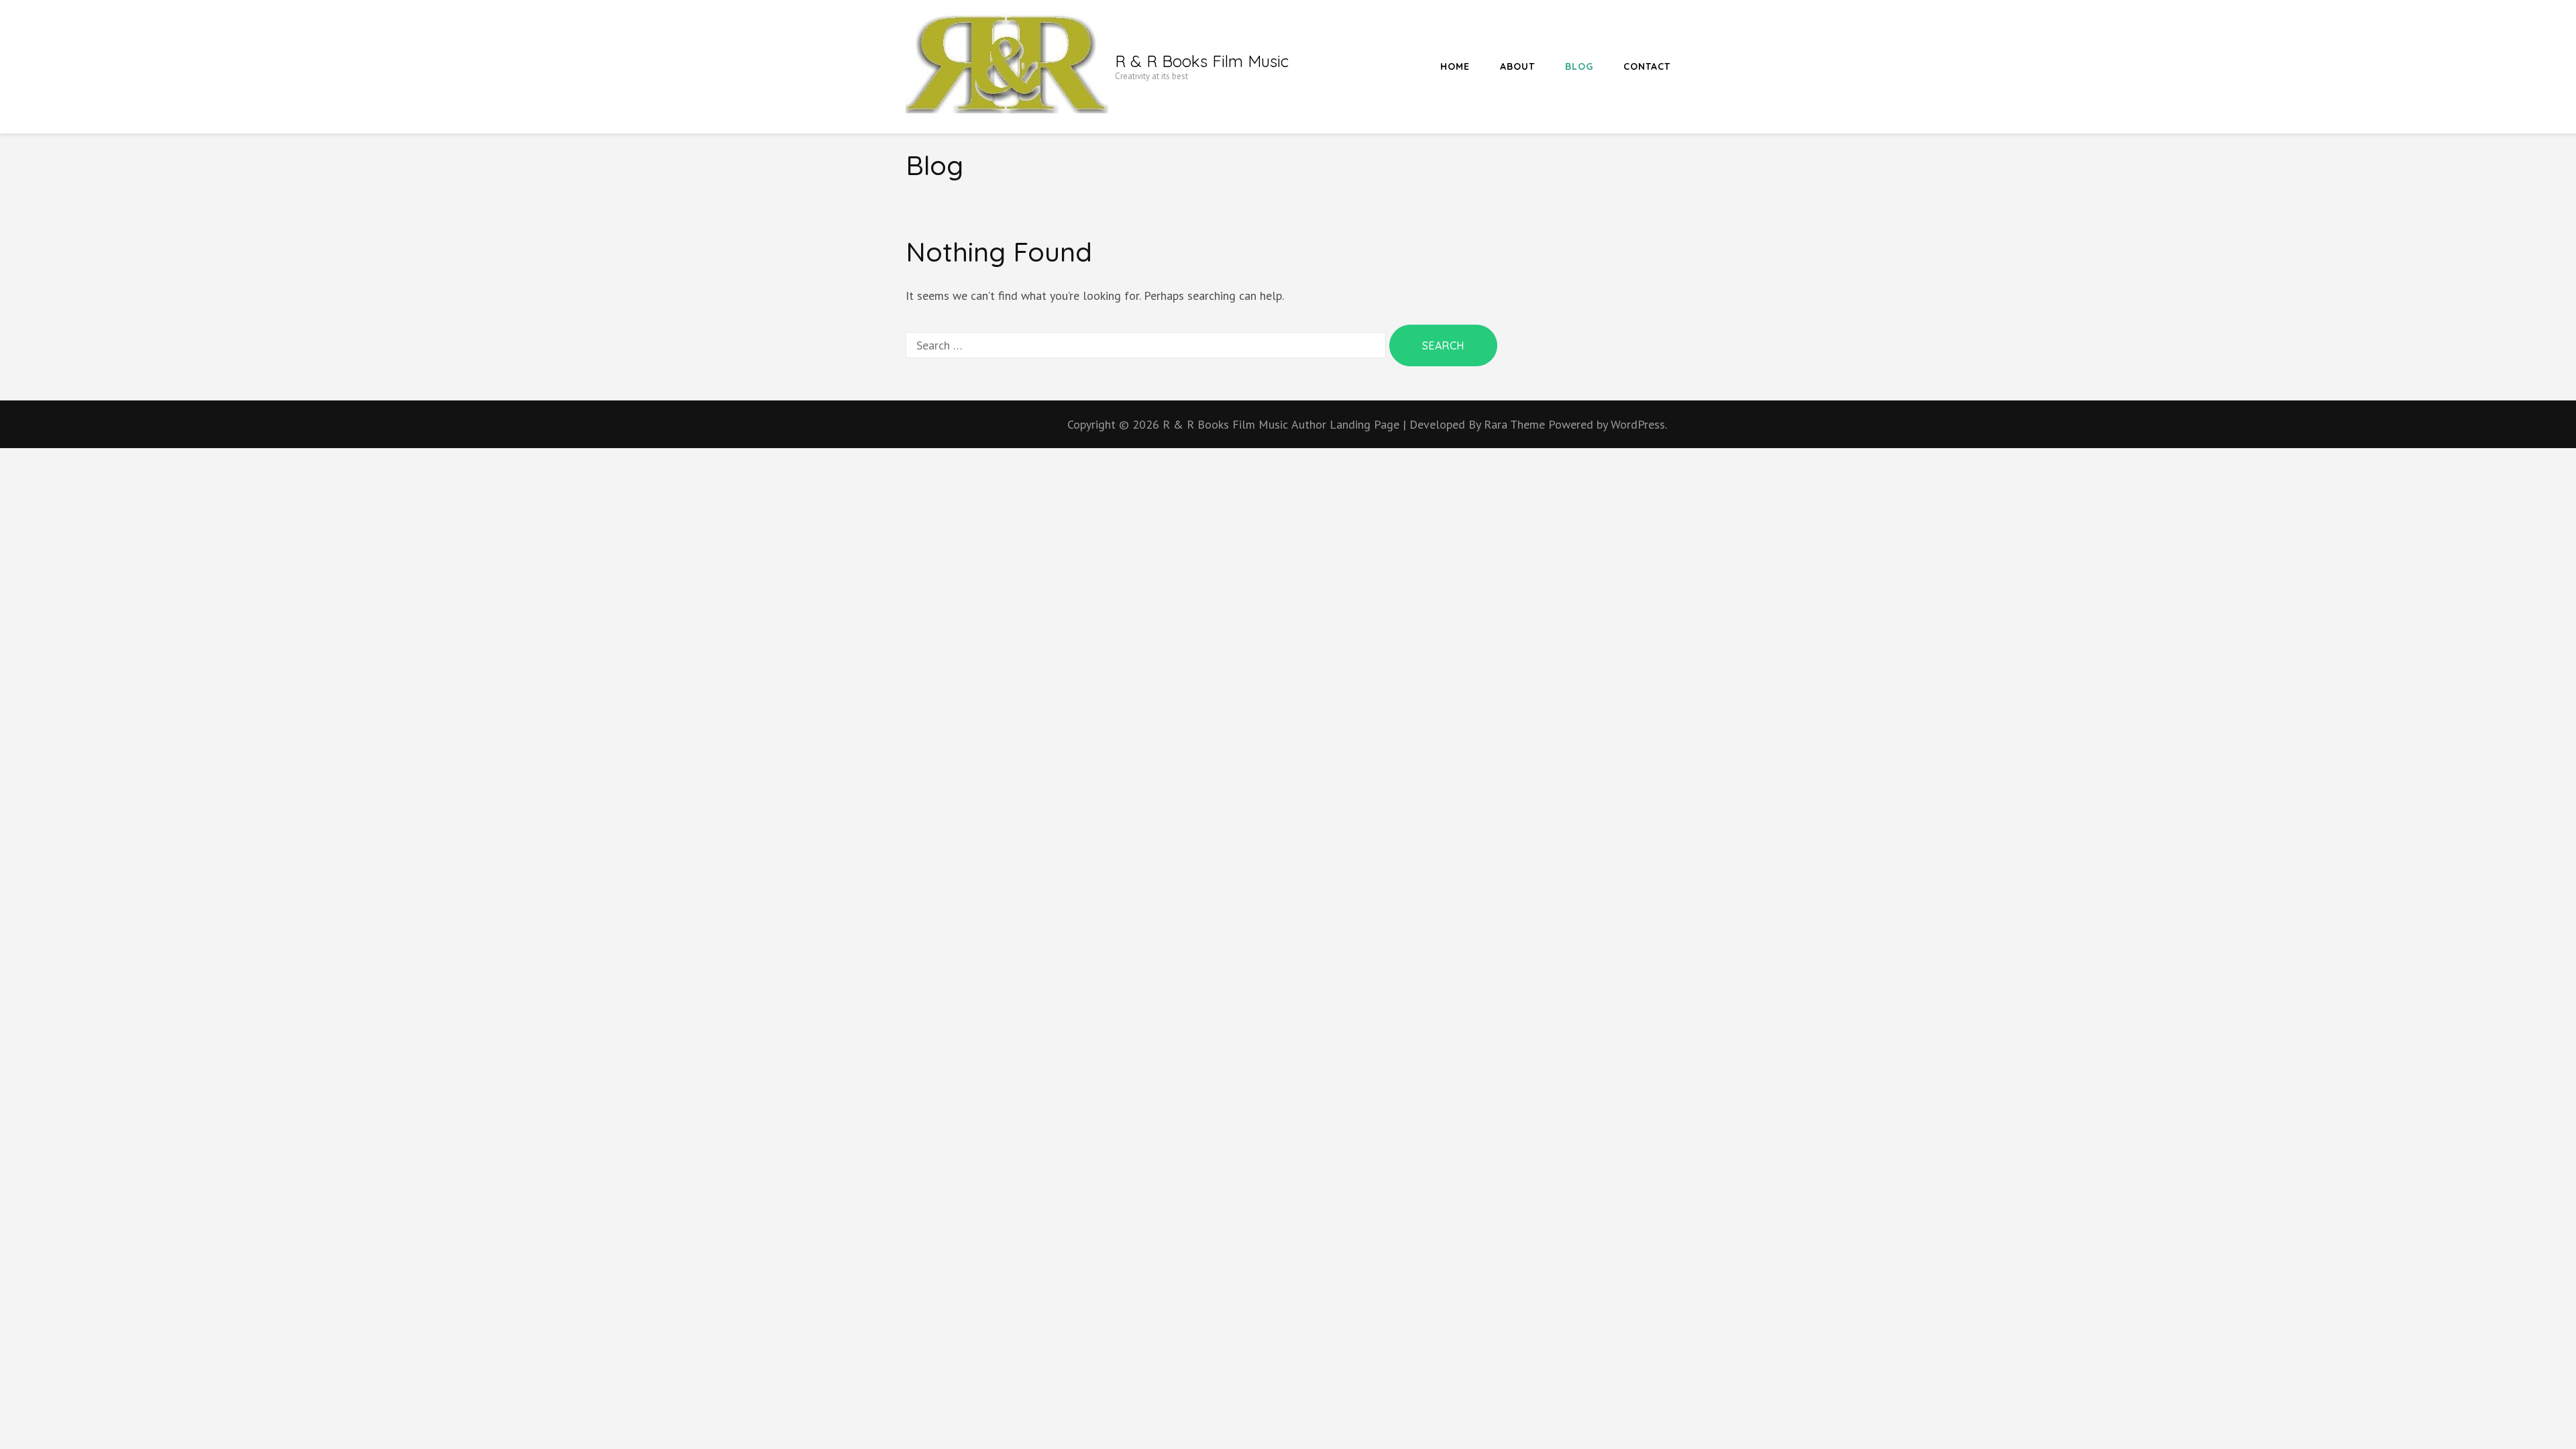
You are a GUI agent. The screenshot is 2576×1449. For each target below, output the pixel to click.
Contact (1647, 66)
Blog (1579, 66)
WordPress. (1639, 424)
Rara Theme (1516, 424)
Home (1455, 66)
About (1517, 66)
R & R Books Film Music (1202, 61)
